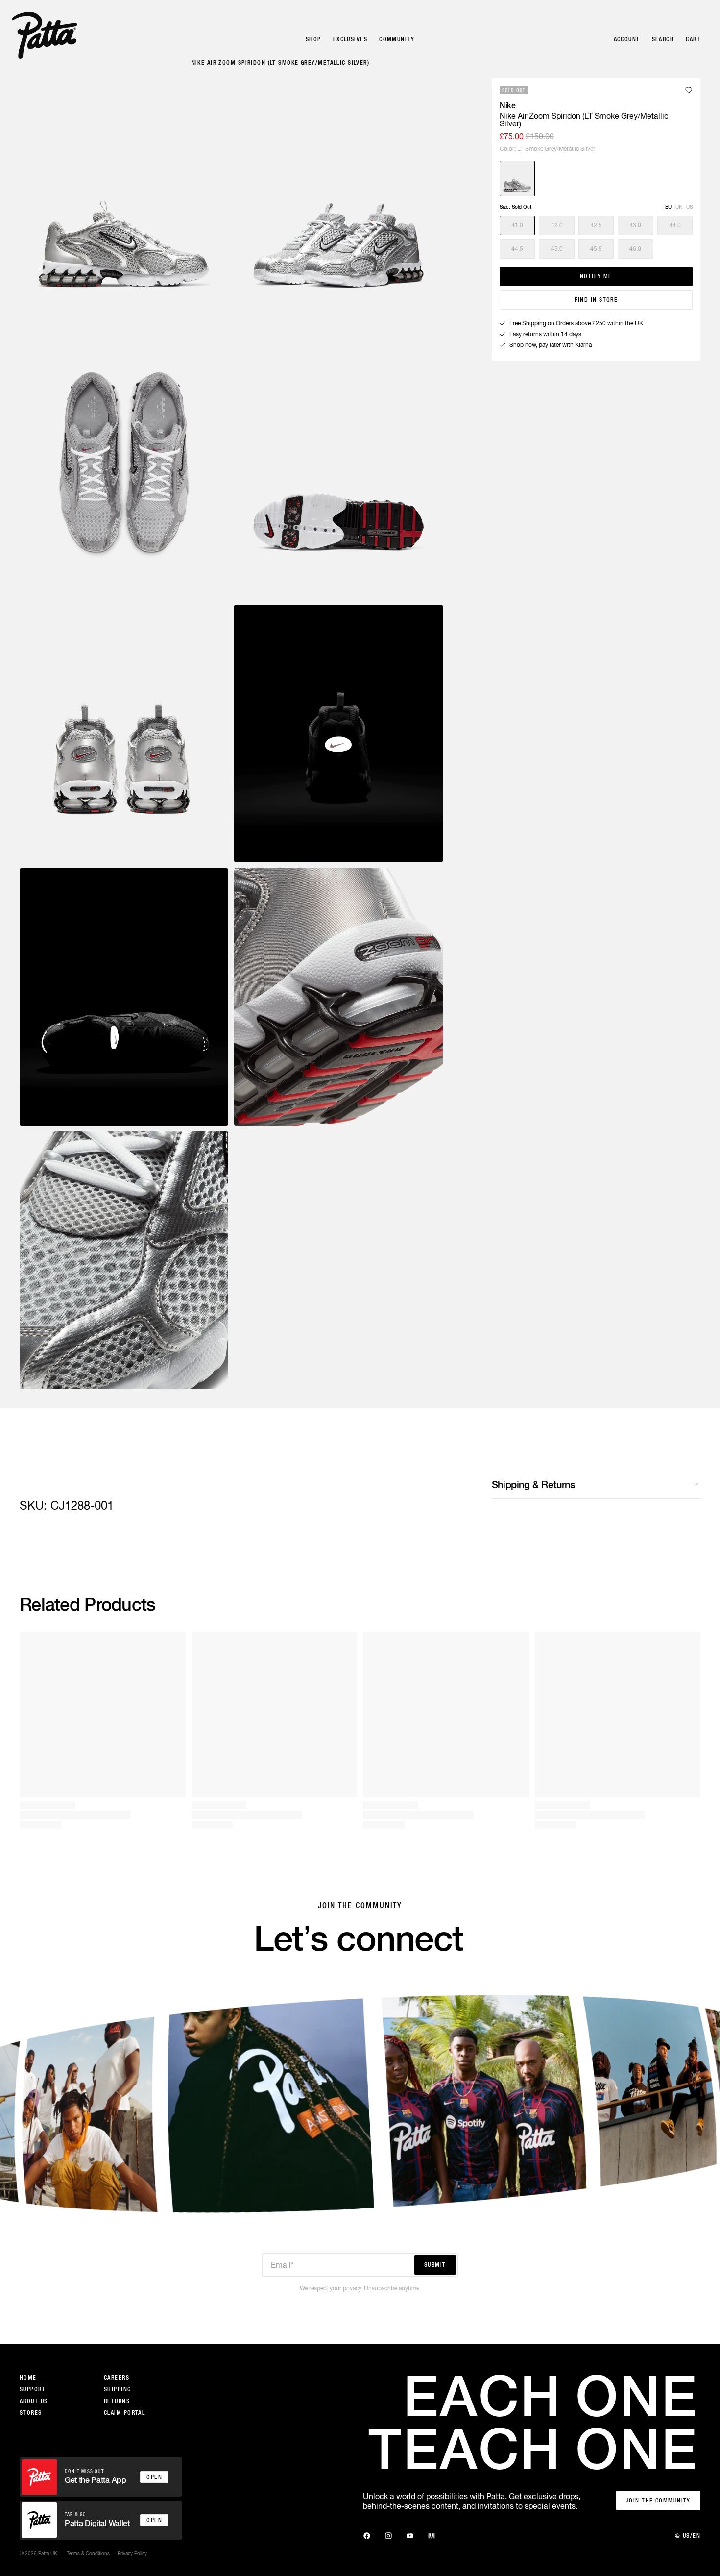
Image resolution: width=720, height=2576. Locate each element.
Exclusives (350, 39)
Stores (31, 2413)
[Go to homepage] (45, 35)
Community (397, 39)
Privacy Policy (132, 2553)
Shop (313, 39)
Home (28, 2378)
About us (34, 2401)
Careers (117, 2378)
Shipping (118, 2389)
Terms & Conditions (88, 2553)
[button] (517, 225)
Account (627, 39)
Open (154, 2477)
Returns (117, 2401)
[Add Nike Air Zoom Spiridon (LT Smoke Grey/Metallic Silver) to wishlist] (689, 90)
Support (33, 2389)
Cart (693, 39)
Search (663, 39)
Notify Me (596, 276)
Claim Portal (124, 2413)
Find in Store (596, 300)
